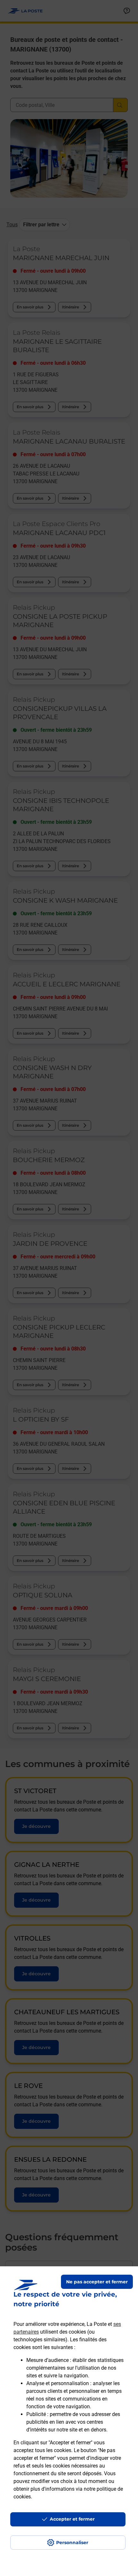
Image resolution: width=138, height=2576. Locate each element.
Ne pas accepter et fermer (97, 2282)
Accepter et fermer (72, 2519)
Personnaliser (72, 2543)
